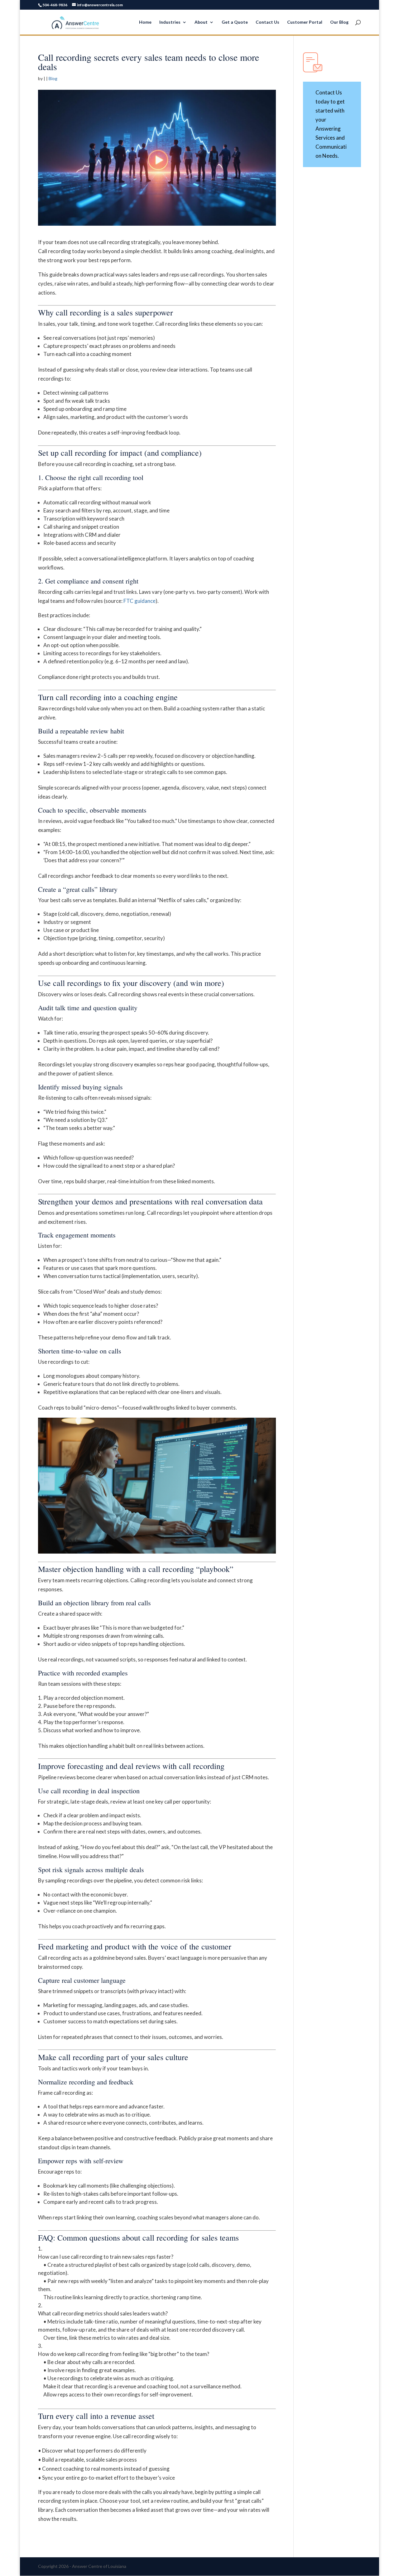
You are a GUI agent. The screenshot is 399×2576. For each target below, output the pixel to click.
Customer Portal (305, 22)
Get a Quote (235, 22)
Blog (53, 78)
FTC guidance (139, 601)
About (201, 22)
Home (145, 22)
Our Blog (339, 22)
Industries (170, 22)
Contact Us (267, 22)
